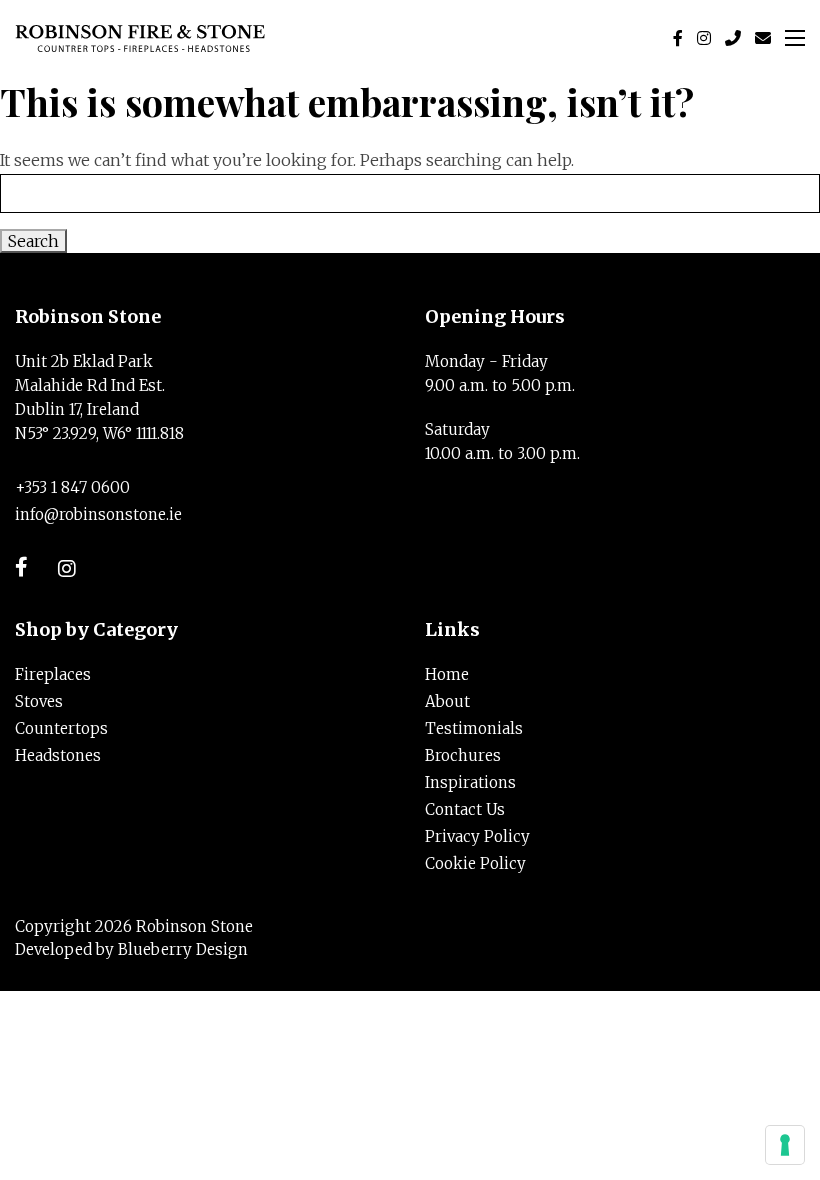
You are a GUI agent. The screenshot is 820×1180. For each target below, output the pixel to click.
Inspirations (470, 782)
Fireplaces (53, 674)
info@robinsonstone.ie (98, 514)
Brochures (463, 755)
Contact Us (465, 809)
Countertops (61, 728)
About (447, 701)
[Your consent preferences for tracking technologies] (785, 1145)
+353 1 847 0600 (72, 487)
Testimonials (474, 728)
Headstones (58, 755)
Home (447, 674)
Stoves (39, 701)
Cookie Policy (475, 863)
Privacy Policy (477, 836)
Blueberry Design (183, 949)
